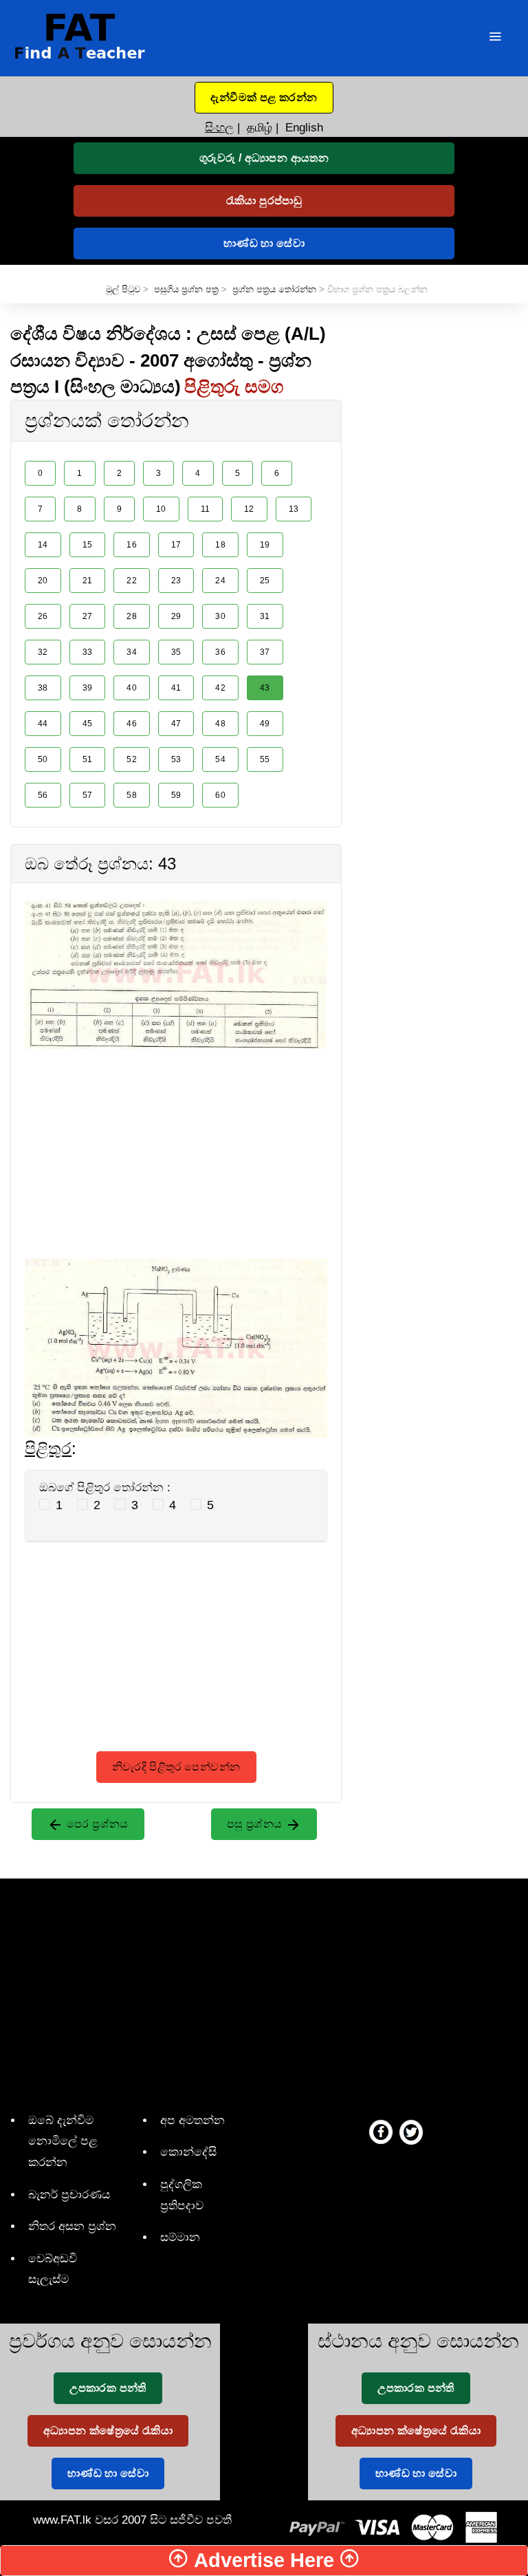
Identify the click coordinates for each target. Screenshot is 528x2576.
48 (220, 724)
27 (88, 616)
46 (132, 724)
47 (176, 724)
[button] (264, 98)
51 (88, 759)
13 (294, 509)
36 (220, 652)
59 (176, 795)
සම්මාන (180, 2237)
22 (132, 581)
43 (265, 688)
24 (220, 581)
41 (176, 688)
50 (43, 759)
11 (206, 509)
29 (176, 616)
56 (43, 795)
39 (88, 688)
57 (88, 795)
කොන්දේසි (188, 2152)
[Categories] (495, 38)
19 (265, 545)
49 (265, 724)
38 (43, 688)
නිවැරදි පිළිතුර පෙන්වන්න (176, 1767)
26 (43, 616)
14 (43, 545)
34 (132, 652)
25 (265, 581)
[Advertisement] (176, 1145)
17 (176, 545)
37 (265, 652)
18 (220, 545)
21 (88, 581)
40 (132, 688)
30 (220, 616)
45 (88, 724)
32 (43, 652)
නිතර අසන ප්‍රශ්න (72, 2226)
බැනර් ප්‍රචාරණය (69, 2195)
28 (132, 616)
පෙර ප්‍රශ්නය (96, 1824)
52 (132, 759)
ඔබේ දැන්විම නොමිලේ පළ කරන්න (63, 2141)
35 (176, 652)
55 (265, 759)
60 (220, 795)
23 (176, 581)
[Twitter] (411, 2132)
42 (220, 688)
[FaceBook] (381, 2132)
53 (176, 759)
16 (132, 545)
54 (220, 759)
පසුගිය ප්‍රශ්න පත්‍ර (186, 289)
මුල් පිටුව (123, 289)
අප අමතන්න (192, 2120)
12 (249, 509)
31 (265, 616)
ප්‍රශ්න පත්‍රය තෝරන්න (274, 289)
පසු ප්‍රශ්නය (256, 1824)
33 (88, 652)
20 (43, 581)
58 (132, 795)
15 (88, 545)
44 (43, 724)
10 (161, 509)
